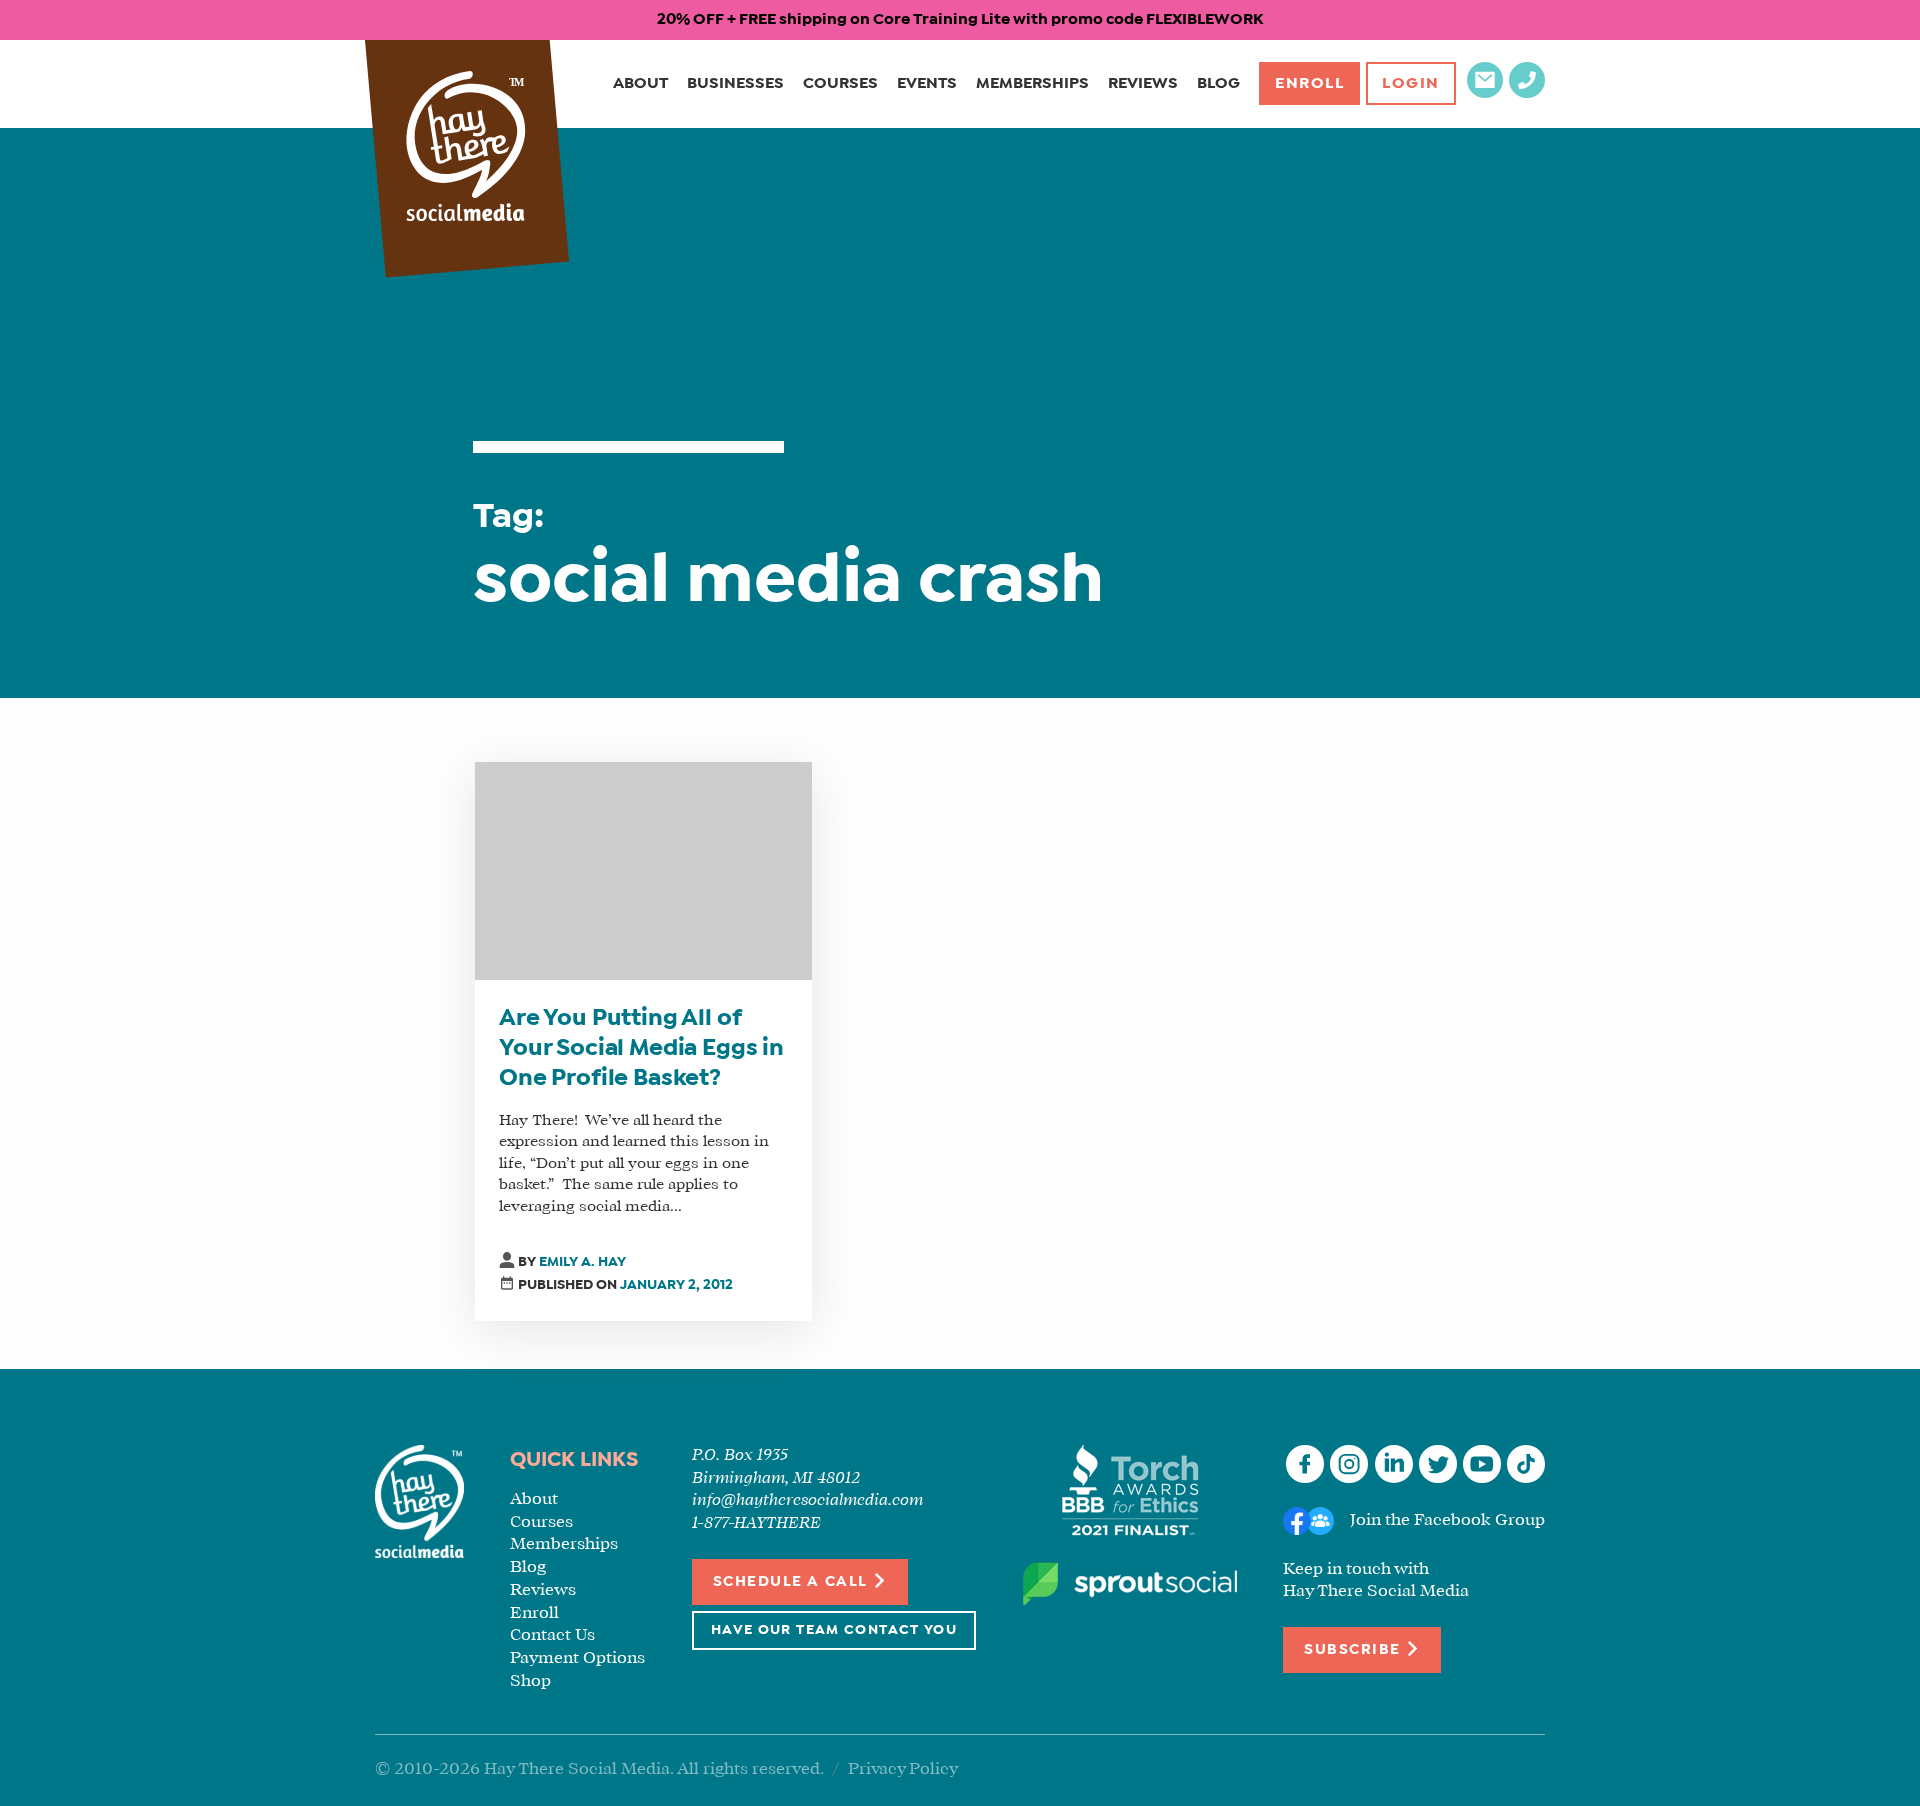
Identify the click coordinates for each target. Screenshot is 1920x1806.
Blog (1218, 83)
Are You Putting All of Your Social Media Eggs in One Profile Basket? (641, 1049)
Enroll (1310, 83)
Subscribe (1354, 1650)
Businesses (735, 83)
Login (1411, 83)
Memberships (1032, 83)
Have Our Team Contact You (834, 1630)
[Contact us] (1485, 93)
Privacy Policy (903, 1769)
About (640, 83)
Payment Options (577, 1658)
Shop (530, 1681)
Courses (840, 83)
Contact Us (552, 1635)
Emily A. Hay (582, 1262)
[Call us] (1527, 93)
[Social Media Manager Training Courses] (466, 148)
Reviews (1143, 83)
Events (927, 83)
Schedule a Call (792, 1582)
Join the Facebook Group (1447, 1520)
